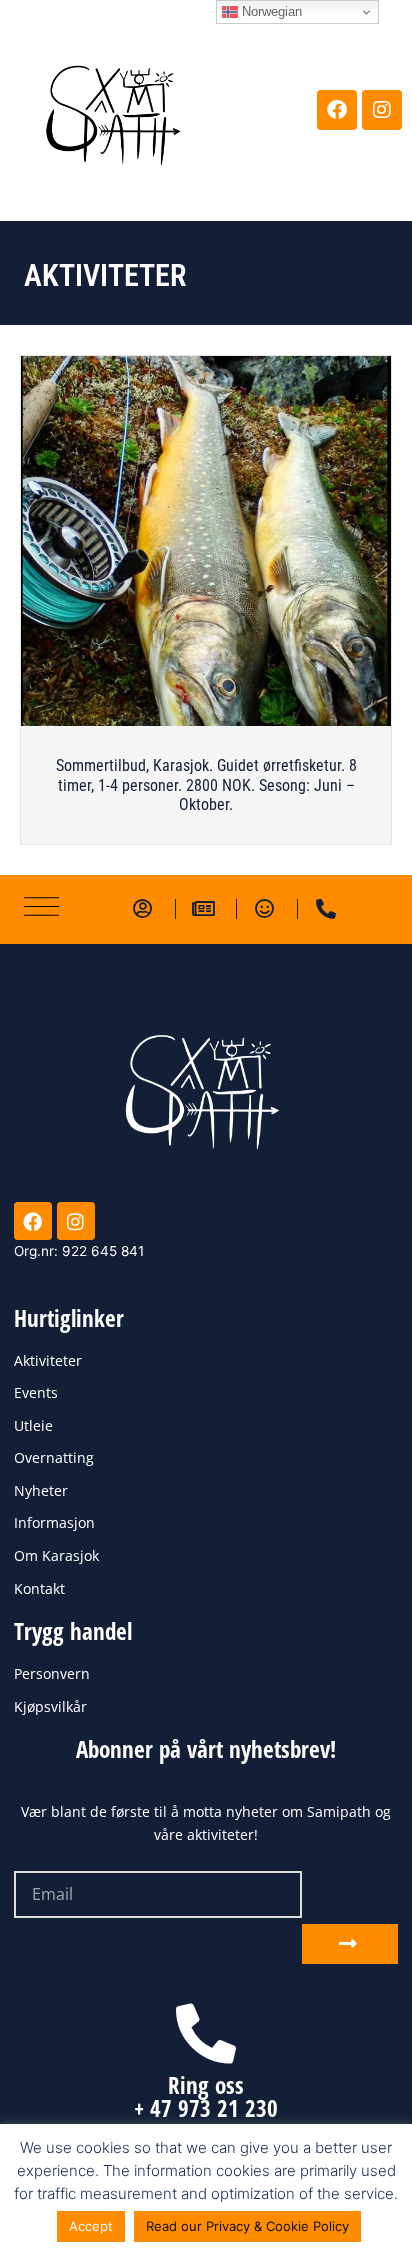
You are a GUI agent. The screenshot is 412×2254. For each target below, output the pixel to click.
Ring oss (206, 2085)
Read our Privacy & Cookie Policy (247, 2226)
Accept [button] (91, 2226)
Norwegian (270, 11)
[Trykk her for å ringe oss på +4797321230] (206, 2034)
